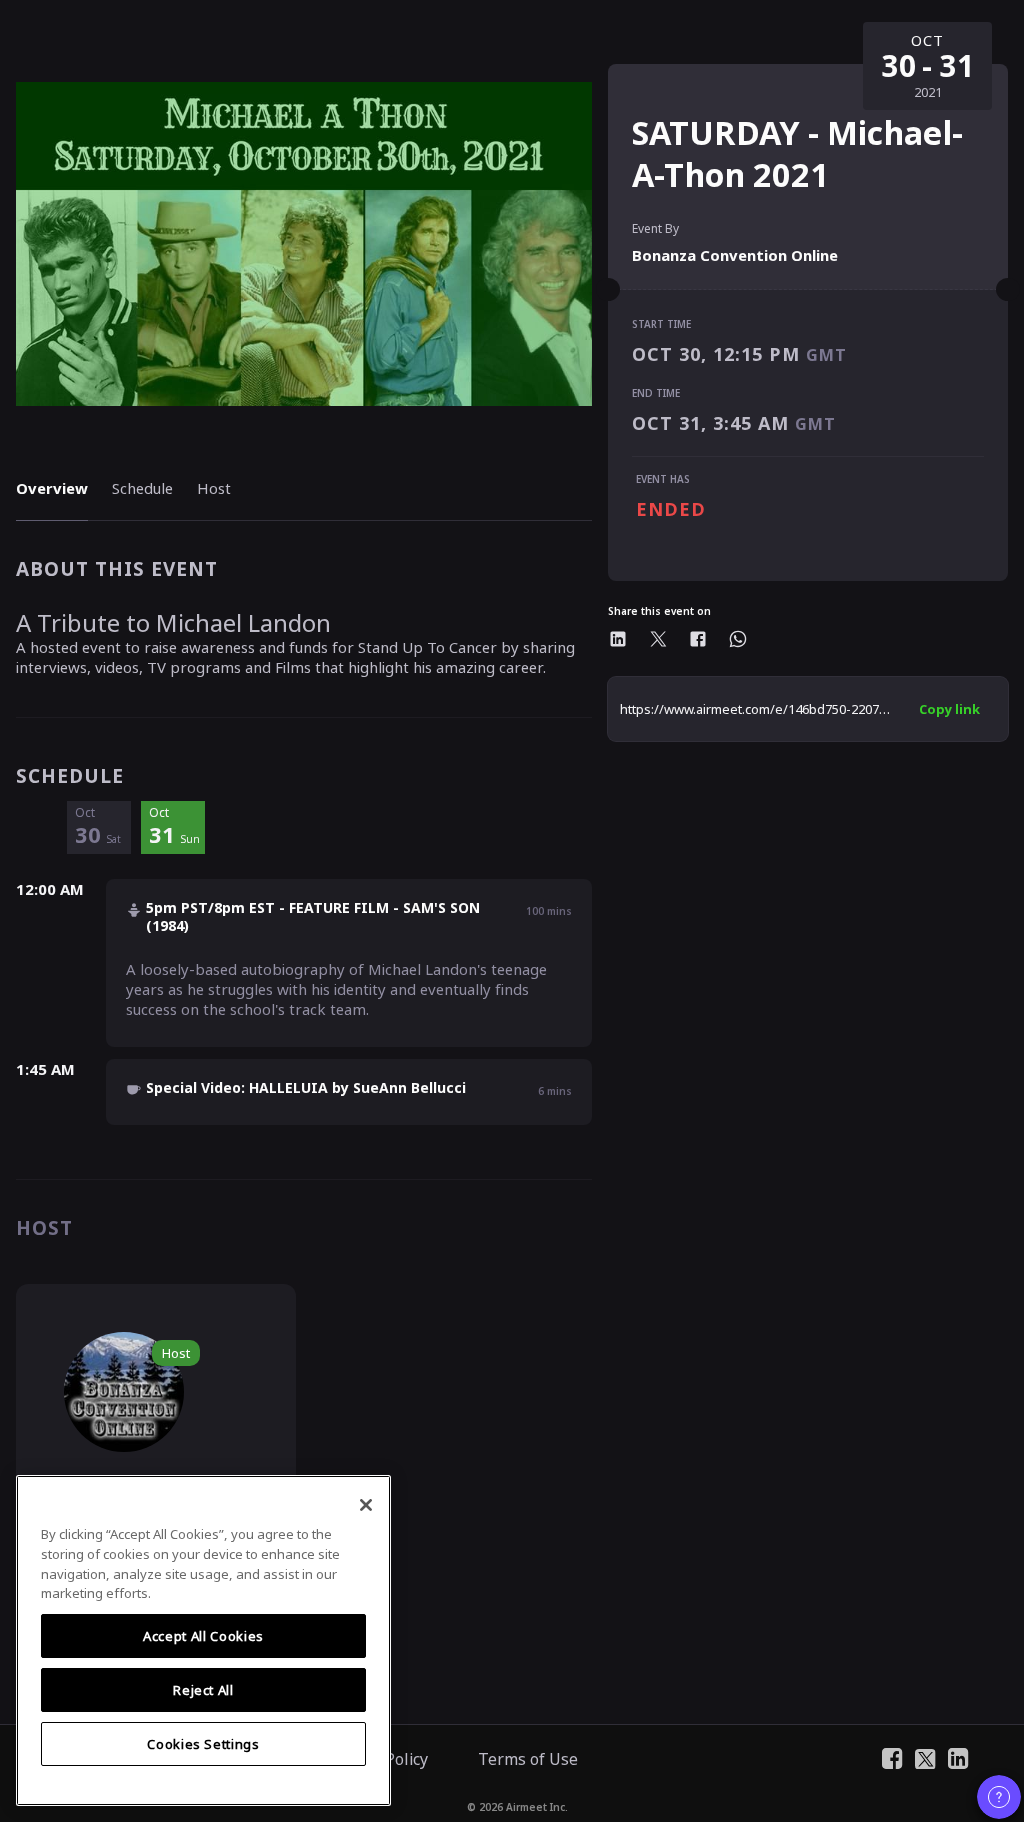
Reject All (203, 1690)
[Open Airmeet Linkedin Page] (958, 1757)
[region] (203, 1640)
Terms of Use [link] (528, 1759)
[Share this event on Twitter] (658, 639)
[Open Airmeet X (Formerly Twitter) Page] (925, 1757)
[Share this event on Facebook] (698, 639)
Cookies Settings (203, 1744)
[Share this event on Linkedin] (618, 639)
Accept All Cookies (203, 1636)
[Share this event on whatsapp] (738, 639)
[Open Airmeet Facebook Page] (892, 1757)
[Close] (366, 1505)
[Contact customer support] (999, 1797)
